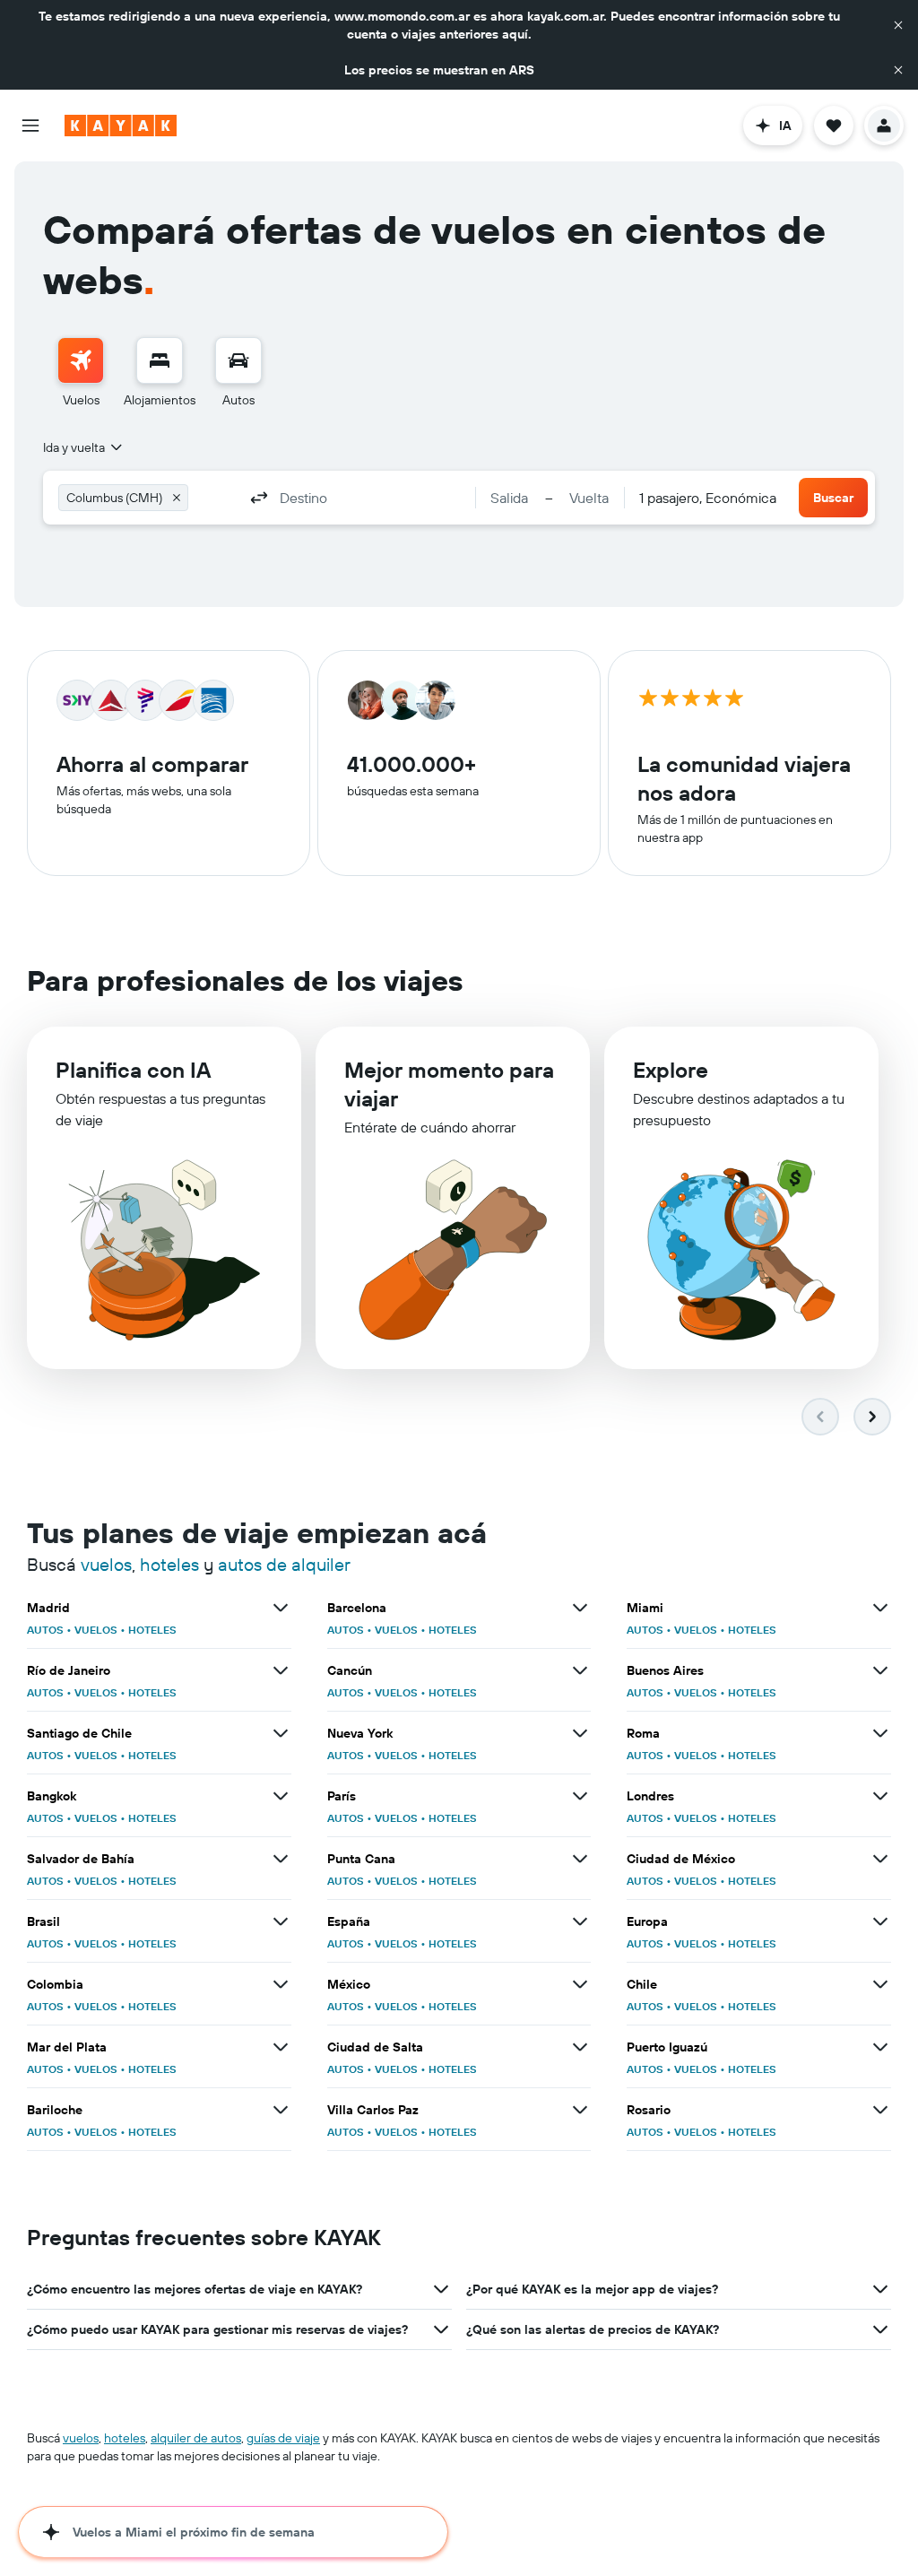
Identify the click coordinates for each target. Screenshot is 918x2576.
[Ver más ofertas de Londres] (880, 1796)
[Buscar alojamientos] (160, 360)
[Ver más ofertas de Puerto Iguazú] (880, 2047)
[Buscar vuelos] (81, 360)
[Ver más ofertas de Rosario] (880, 2110)
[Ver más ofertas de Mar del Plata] (281, 2047)
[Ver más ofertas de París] (580, 1796)
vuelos (106, 1564)
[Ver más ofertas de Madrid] (281, 1608)
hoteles (169, 1564)
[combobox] (84, 447)
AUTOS (45, 1630)
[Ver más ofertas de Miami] (880, 1608)
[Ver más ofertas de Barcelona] (580, 1608)
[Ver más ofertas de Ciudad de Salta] (580, 2047)
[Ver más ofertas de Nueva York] (580, 1733)
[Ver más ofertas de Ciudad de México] (880, 1859)
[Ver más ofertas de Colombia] (281, 1984)
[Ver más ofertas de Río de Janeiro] (281, 1670)
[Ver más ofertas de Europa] (880, 1921)
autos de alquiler (284, 1564)
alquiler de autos (196, 2438)
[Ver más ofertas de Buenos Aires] (880, 1670)
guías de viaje (283, 2438)
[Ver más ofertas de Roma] (880, 1733)
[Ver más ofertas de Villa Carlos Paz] (580, 2110)
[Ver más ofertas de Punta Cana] (580, 1859)
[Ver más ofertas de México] (580, 1984)
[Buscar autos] (238, 360)
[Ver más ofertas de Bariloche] (281, 2110)
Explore (671, 1070)
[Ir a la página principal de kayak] (121, 126)
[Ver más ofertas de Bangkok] (281, 1796)
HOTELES (152, 1630)
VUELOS (96, 1630)
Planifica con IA (133, 1070)
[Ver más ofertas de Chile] (880, 1984)
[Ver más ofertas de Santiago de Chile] (281, 1733)
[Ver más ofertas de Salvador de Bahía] (281, 1859)
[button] (898, 25)
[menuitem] (81, 373)
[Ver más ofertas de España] (580, 1921)
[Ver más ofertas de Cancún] (580, 1670)
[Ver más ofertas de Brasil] (281, 1921)
